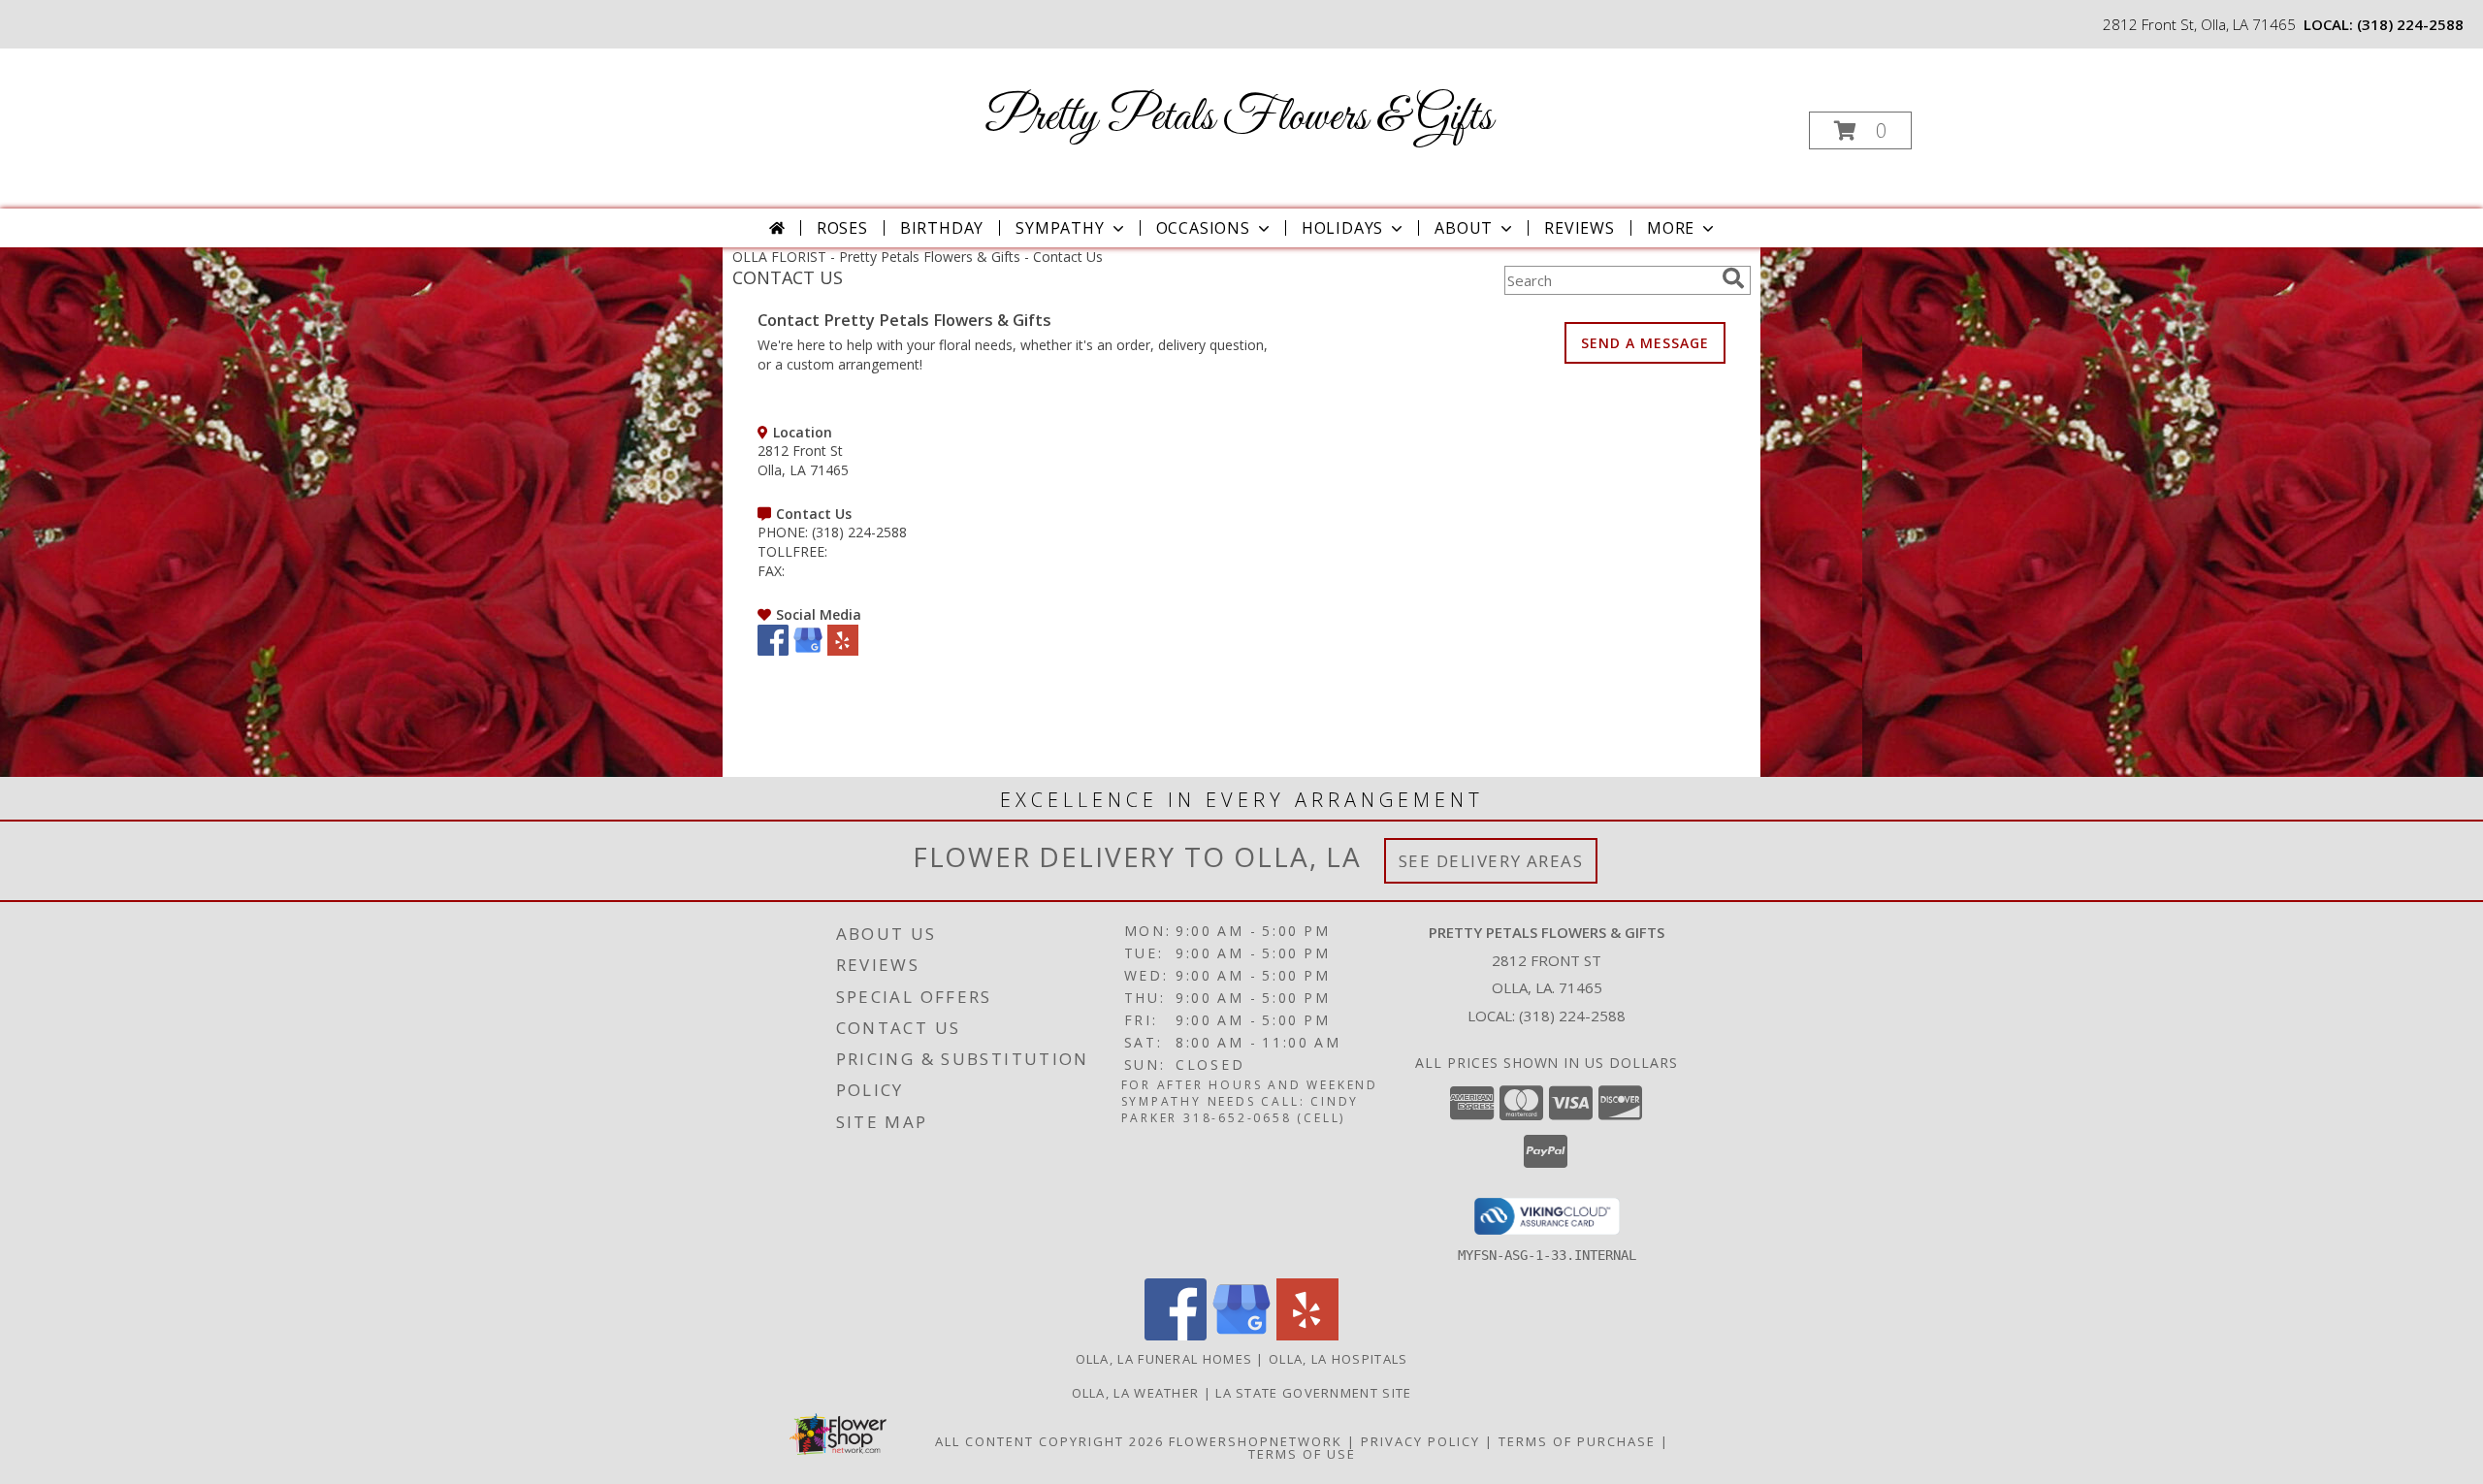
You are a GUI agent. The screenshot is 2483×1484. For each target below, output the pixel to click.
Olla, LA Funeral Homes (1164, 1359)
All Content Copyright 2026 (1049, 1441)
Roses (842, 228)
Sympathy (1060, 228)
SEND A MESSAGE (1645, 343)
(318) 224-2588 (2410, 24)
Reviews (1580, 228)
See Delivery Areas (1491, 861)
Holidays (1342, 228)
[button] (1860, 130)
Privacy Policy (1420, 1441)
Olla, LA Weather (1136, 1393)
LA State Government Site (1313, 1393)
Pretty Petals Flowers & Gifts (1240, 118)
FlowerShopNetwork (1256, 1441)
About (1464, 228)
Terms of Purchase (1577, 1441)
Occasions (1203, 228)
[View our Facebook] (773, 650)
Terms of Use (1302, 1454)
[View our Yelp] (843, 650)
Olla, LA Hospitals (1338, 1359)
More (1671, 228)
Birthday (942, 228)
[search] (1733, 278)
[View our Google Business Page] (808, 650)
